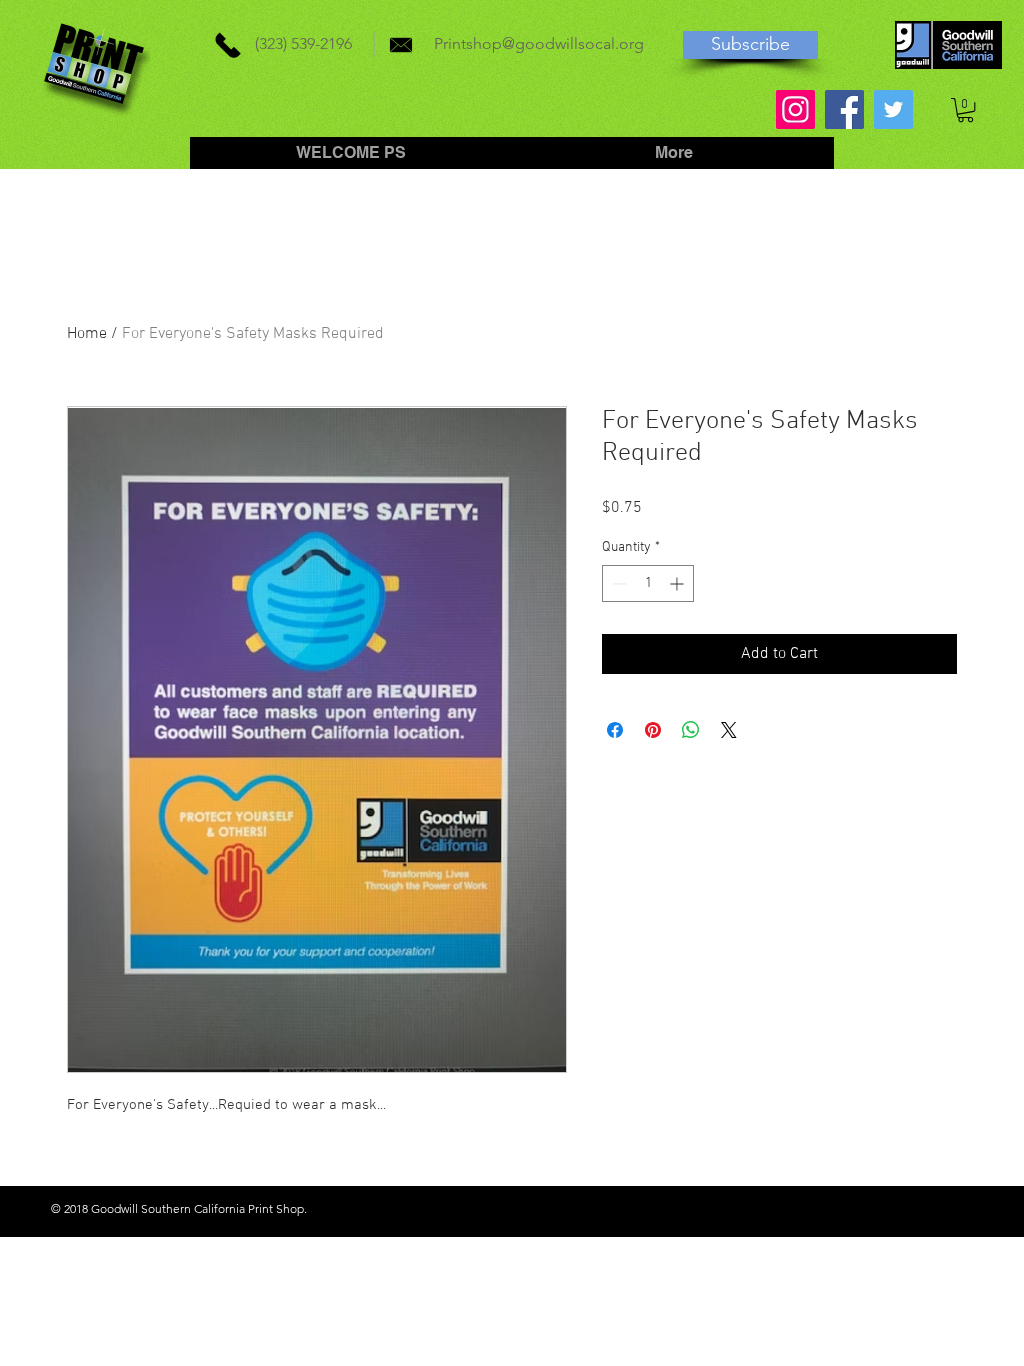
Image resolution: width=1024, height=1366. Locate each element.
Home (87, 334)
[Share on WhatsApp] (691, 730)
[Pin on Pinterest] (653, 730)
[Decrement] (617, 583)
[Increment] (678, 583)
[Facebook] (844, 109)
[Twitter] (893, 109)
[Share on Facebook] (615, 730)
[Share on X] (729, 730)
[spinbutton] (648, 583)
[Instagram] (795, 109)
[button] (965, 110)
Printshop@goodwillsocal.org (539, 43)
